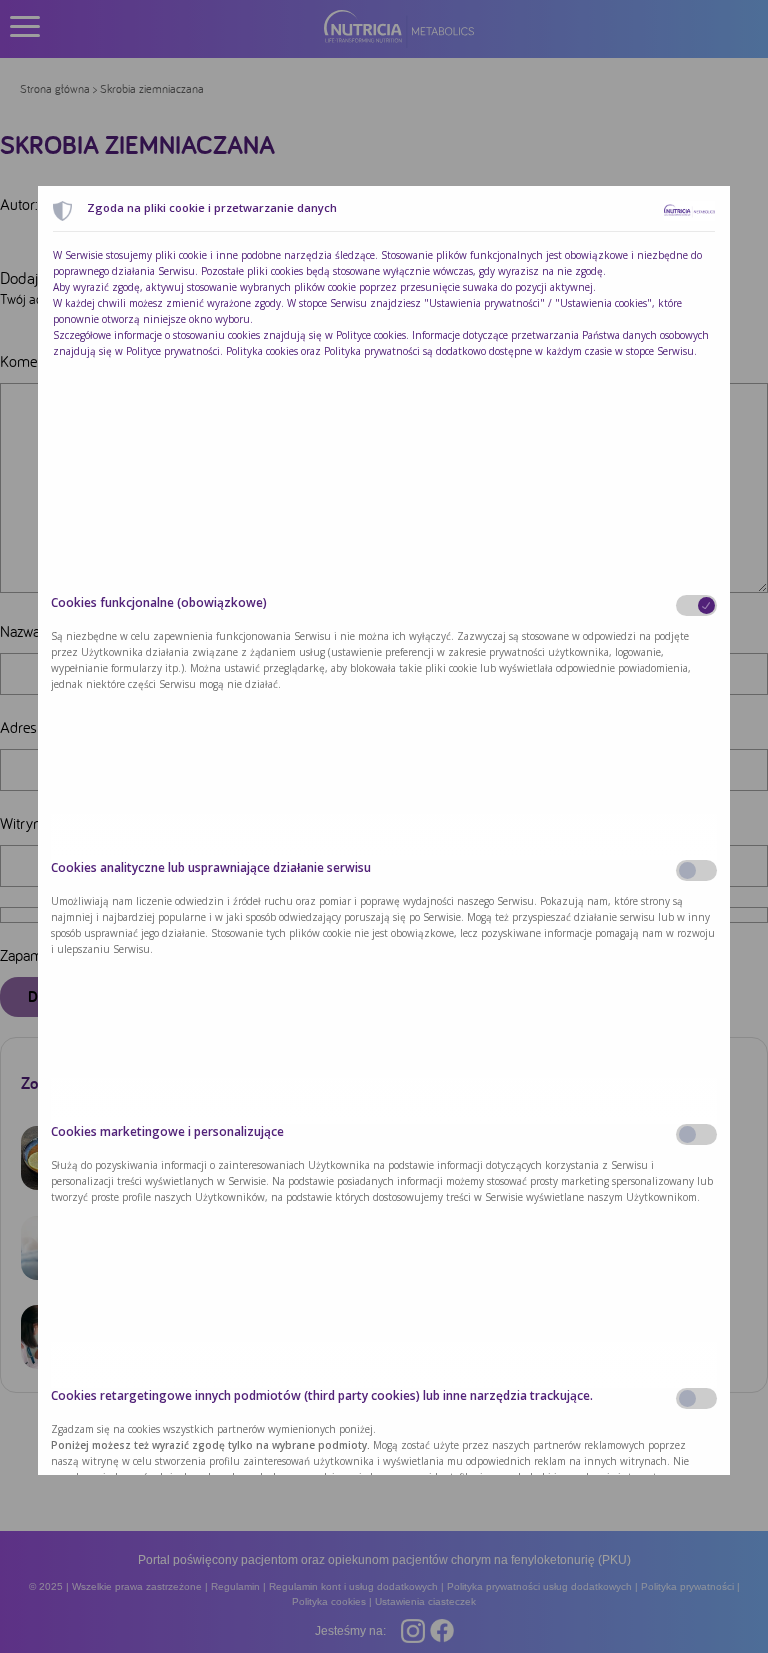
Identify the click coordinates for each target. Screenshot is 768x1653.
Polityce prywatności (173, 351)
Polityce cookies (371, 335)
